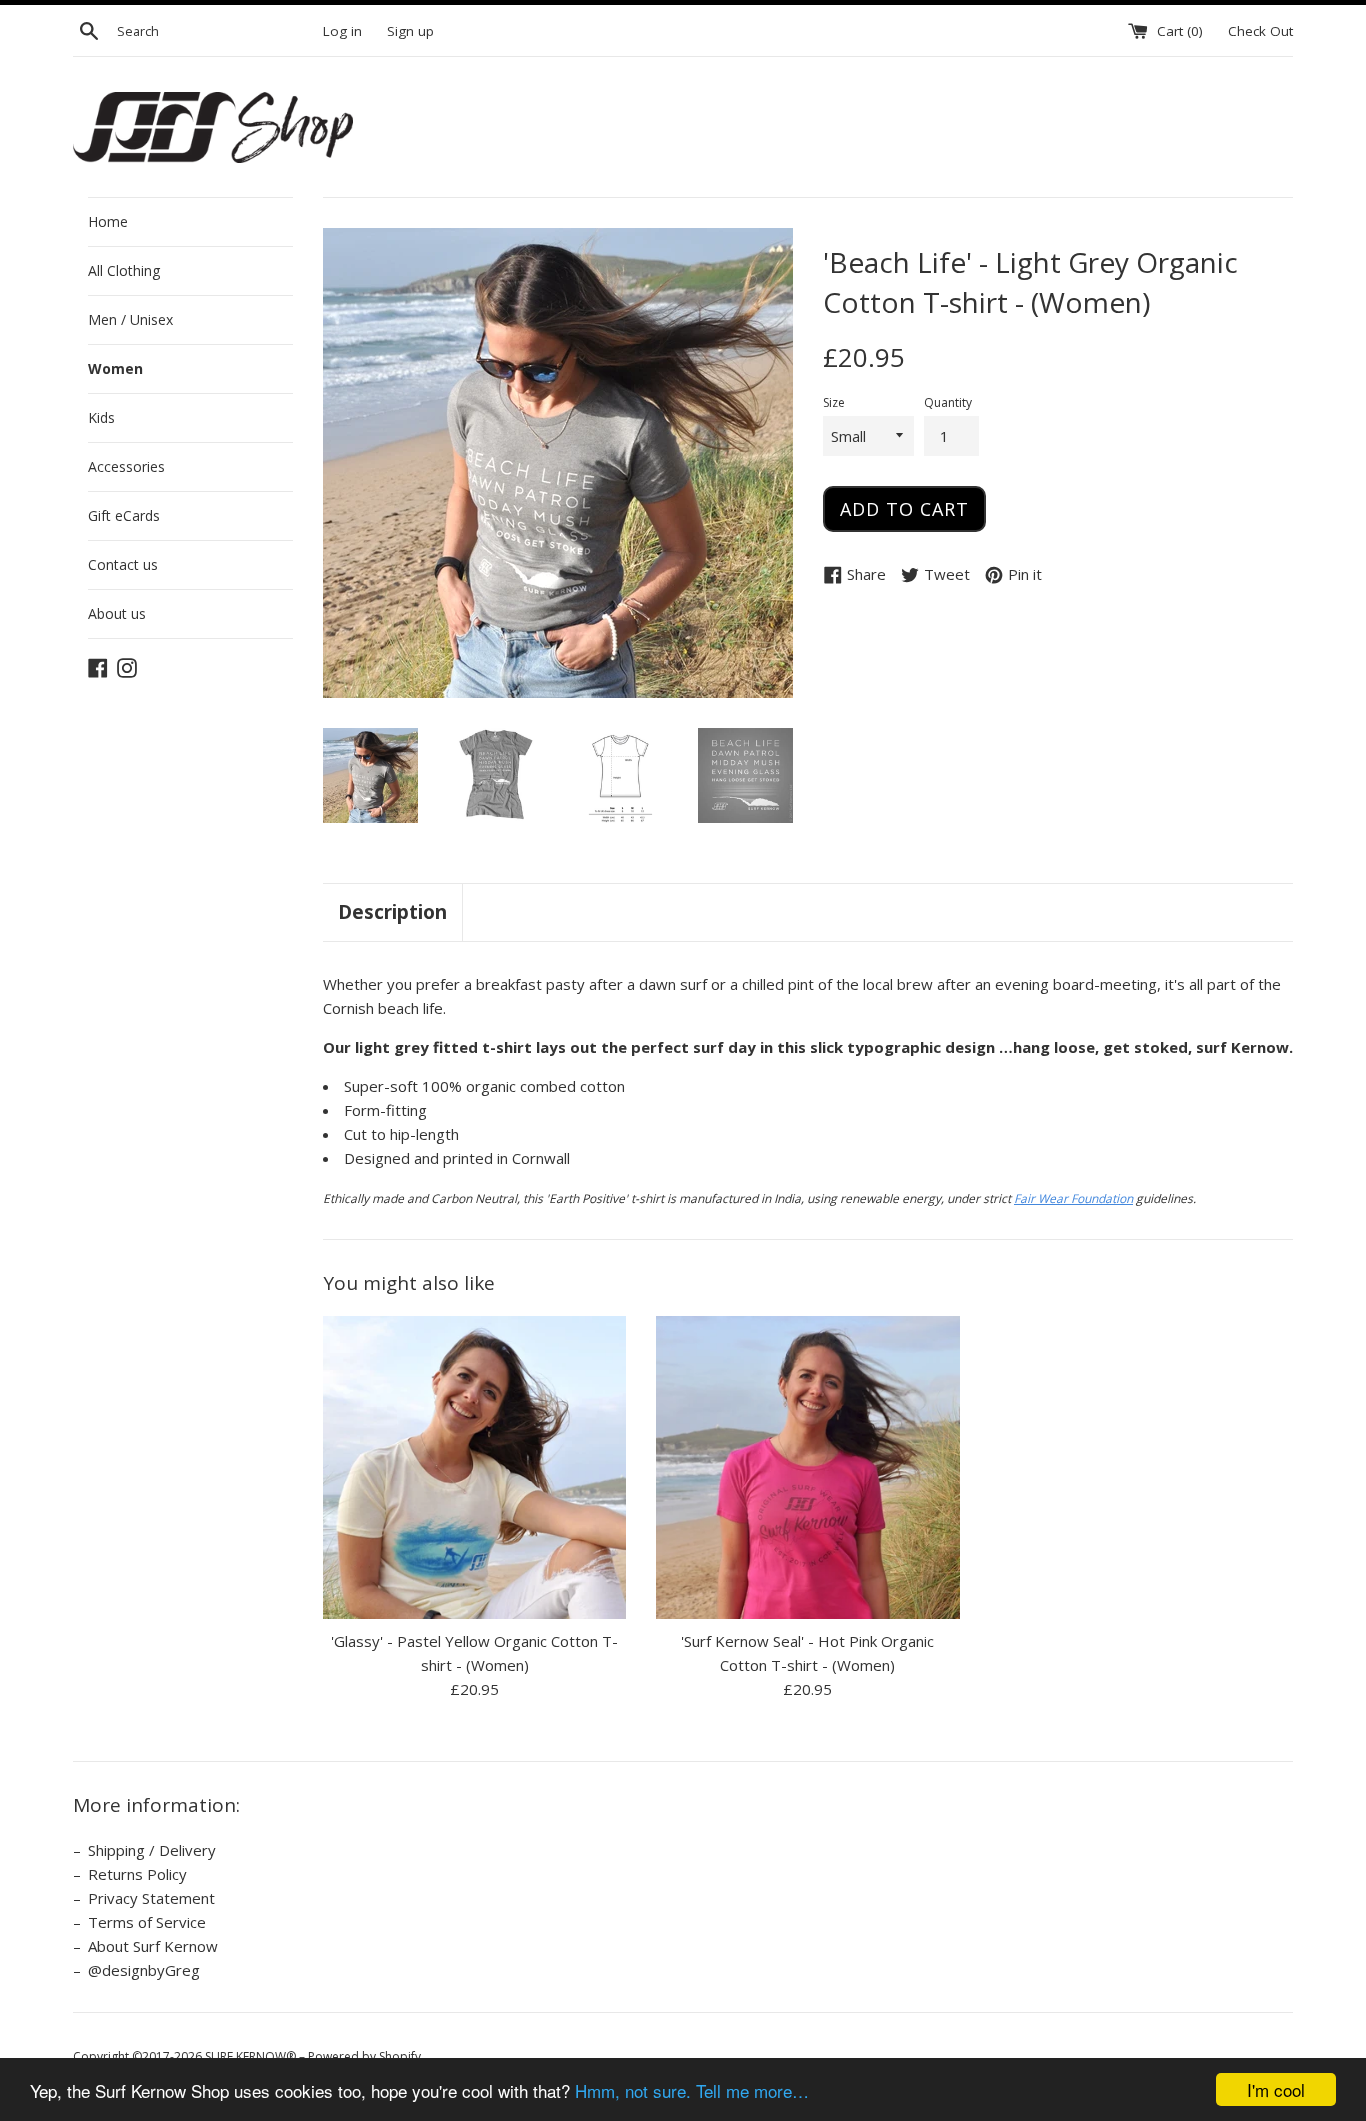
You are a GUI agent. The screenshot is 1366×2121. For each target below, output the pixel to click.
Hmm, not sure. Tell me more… (692, 2090)
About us (117, 613)
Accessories (126, 466)
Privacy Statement (151, 1898)
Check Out (1260, 31)
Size (834, 402)
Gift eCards (124, 515)
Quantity (948, 402)
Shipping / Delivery (152, 1850)
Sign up (410, 31)
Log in (342, 31)
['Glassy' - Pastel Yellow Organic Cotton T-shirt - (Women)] (474, 1467)
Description (392, 912)
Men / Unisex (130, 319)
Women (115, 368)
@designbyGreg (144, 1970)
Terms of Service (147, 1922)
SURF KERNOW (245, 2056)
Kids (101, 417)
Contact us (123, 564)
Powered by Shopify (364, 2056)
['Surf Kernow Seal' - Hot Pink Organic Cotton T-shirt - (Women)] (807, 1467)
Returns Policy (137, 1874)
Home (108, 221)
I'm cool (1276, 2089)
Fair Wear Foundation (1073, 1198)
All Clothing (124, 270)
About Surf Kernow (153, 1946)
